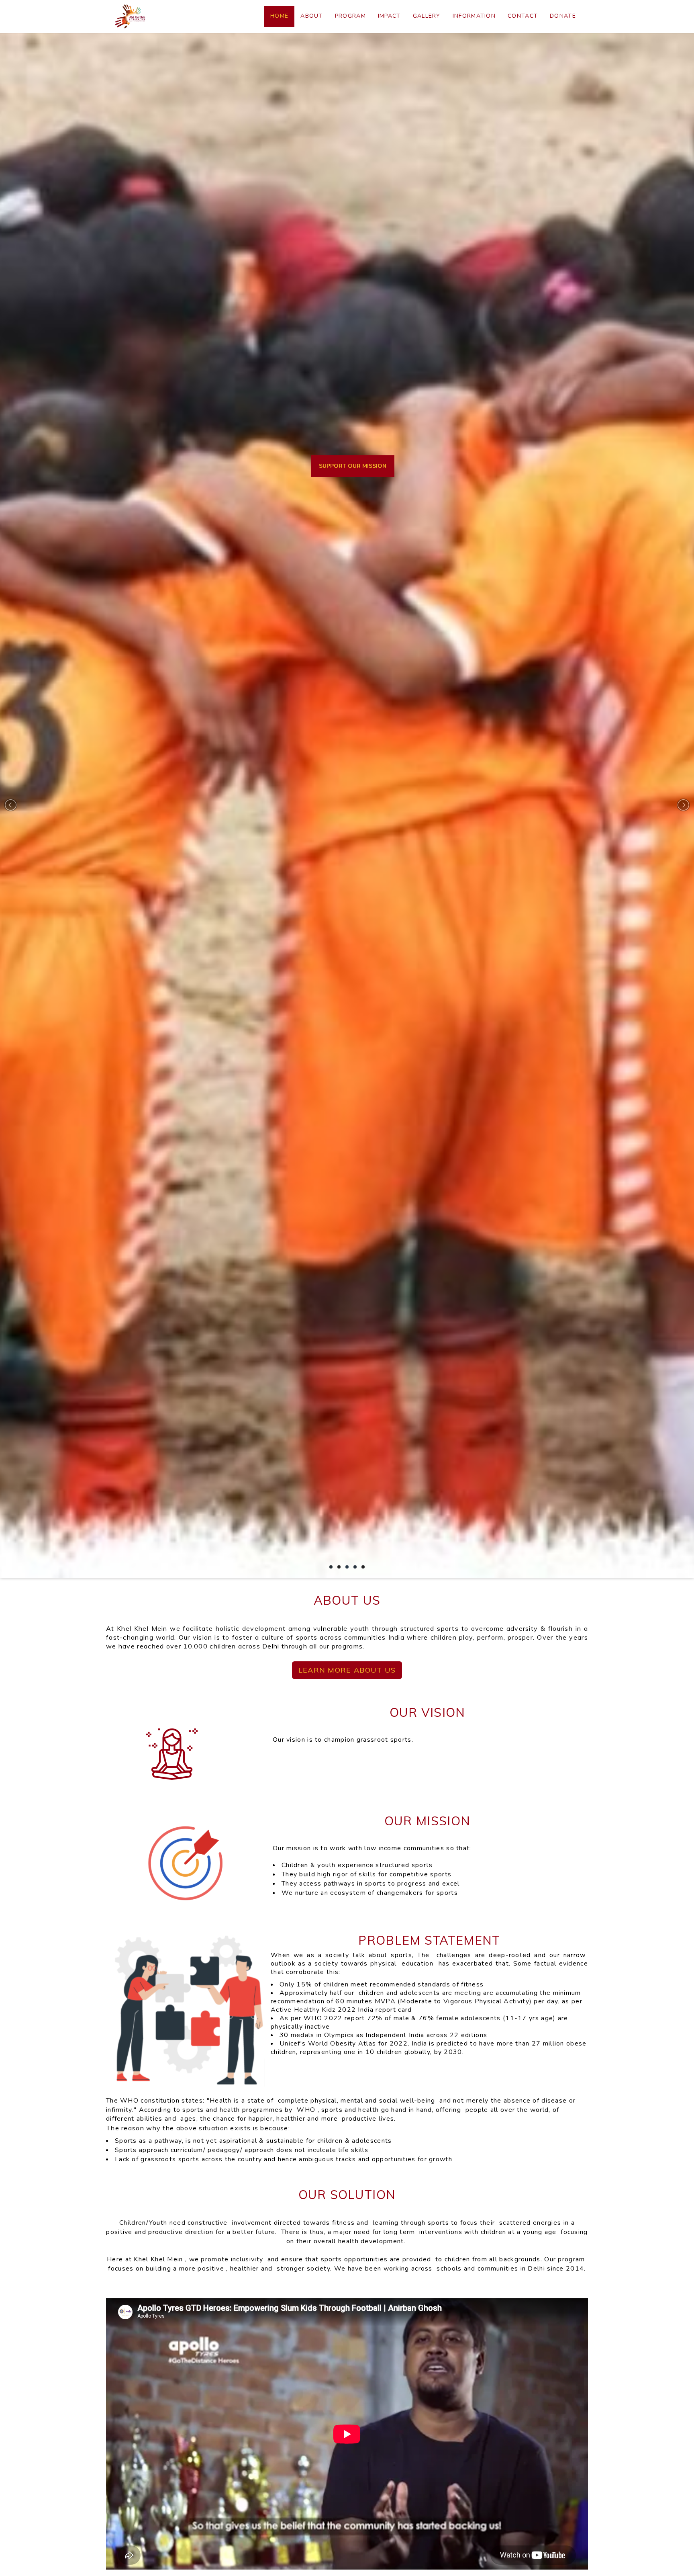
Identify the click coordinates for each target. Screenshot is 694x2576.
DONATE (563, 16)
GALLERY (427, 16)
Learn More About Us (347, 1670)
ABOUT (312, 16)
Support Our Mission (353, 457)
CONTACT (523, 16)
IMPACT (389, 16)
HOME (279, 16)
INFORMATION (474, 16)
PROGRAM (350, 16)
